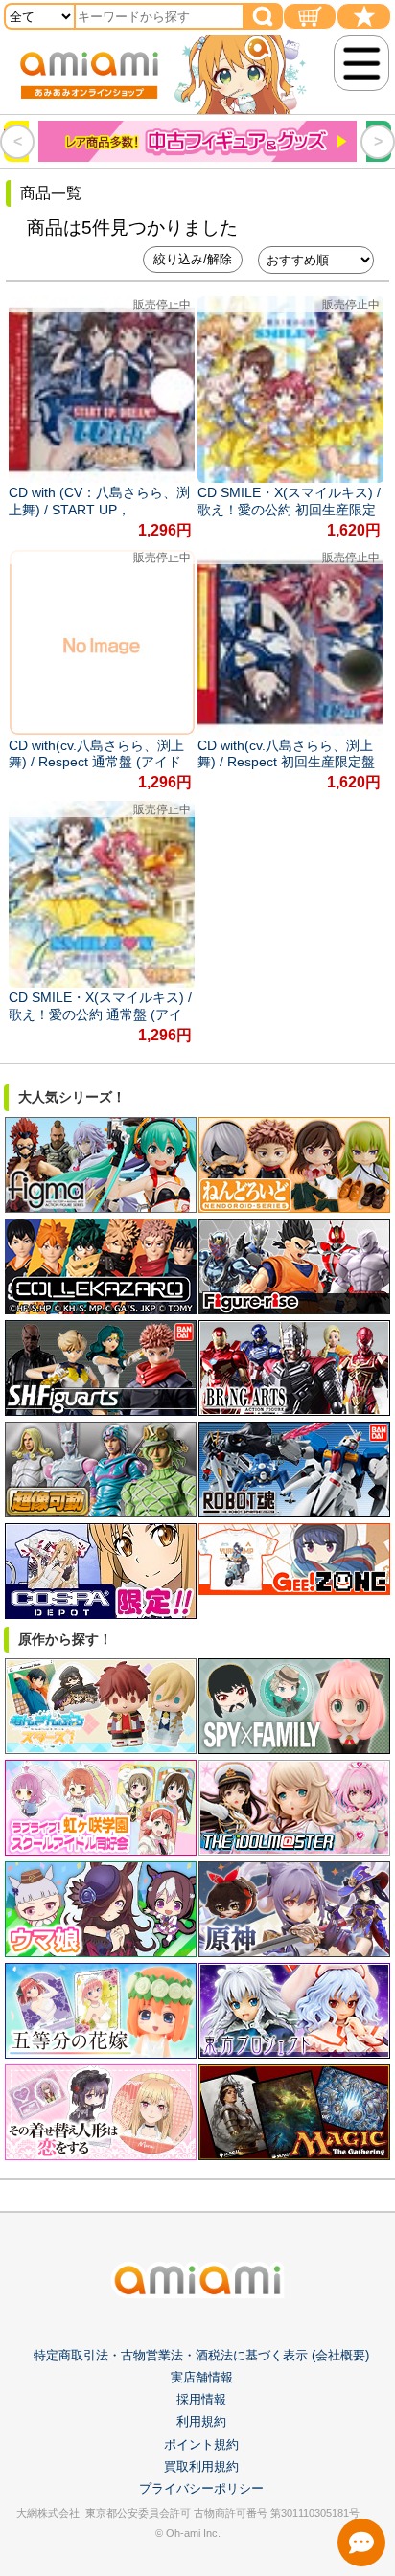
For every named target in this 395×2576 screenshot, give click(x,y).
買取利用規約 (201, 2466)
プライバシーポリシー (201, 2488)
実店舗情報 (202, 2377)
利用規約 (201, 2421)
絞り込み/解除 (193, 259)
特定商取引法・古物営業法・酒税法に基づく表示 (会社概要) (201, 2355)
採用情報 (201, 2399)
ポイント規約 (201, 2444)
